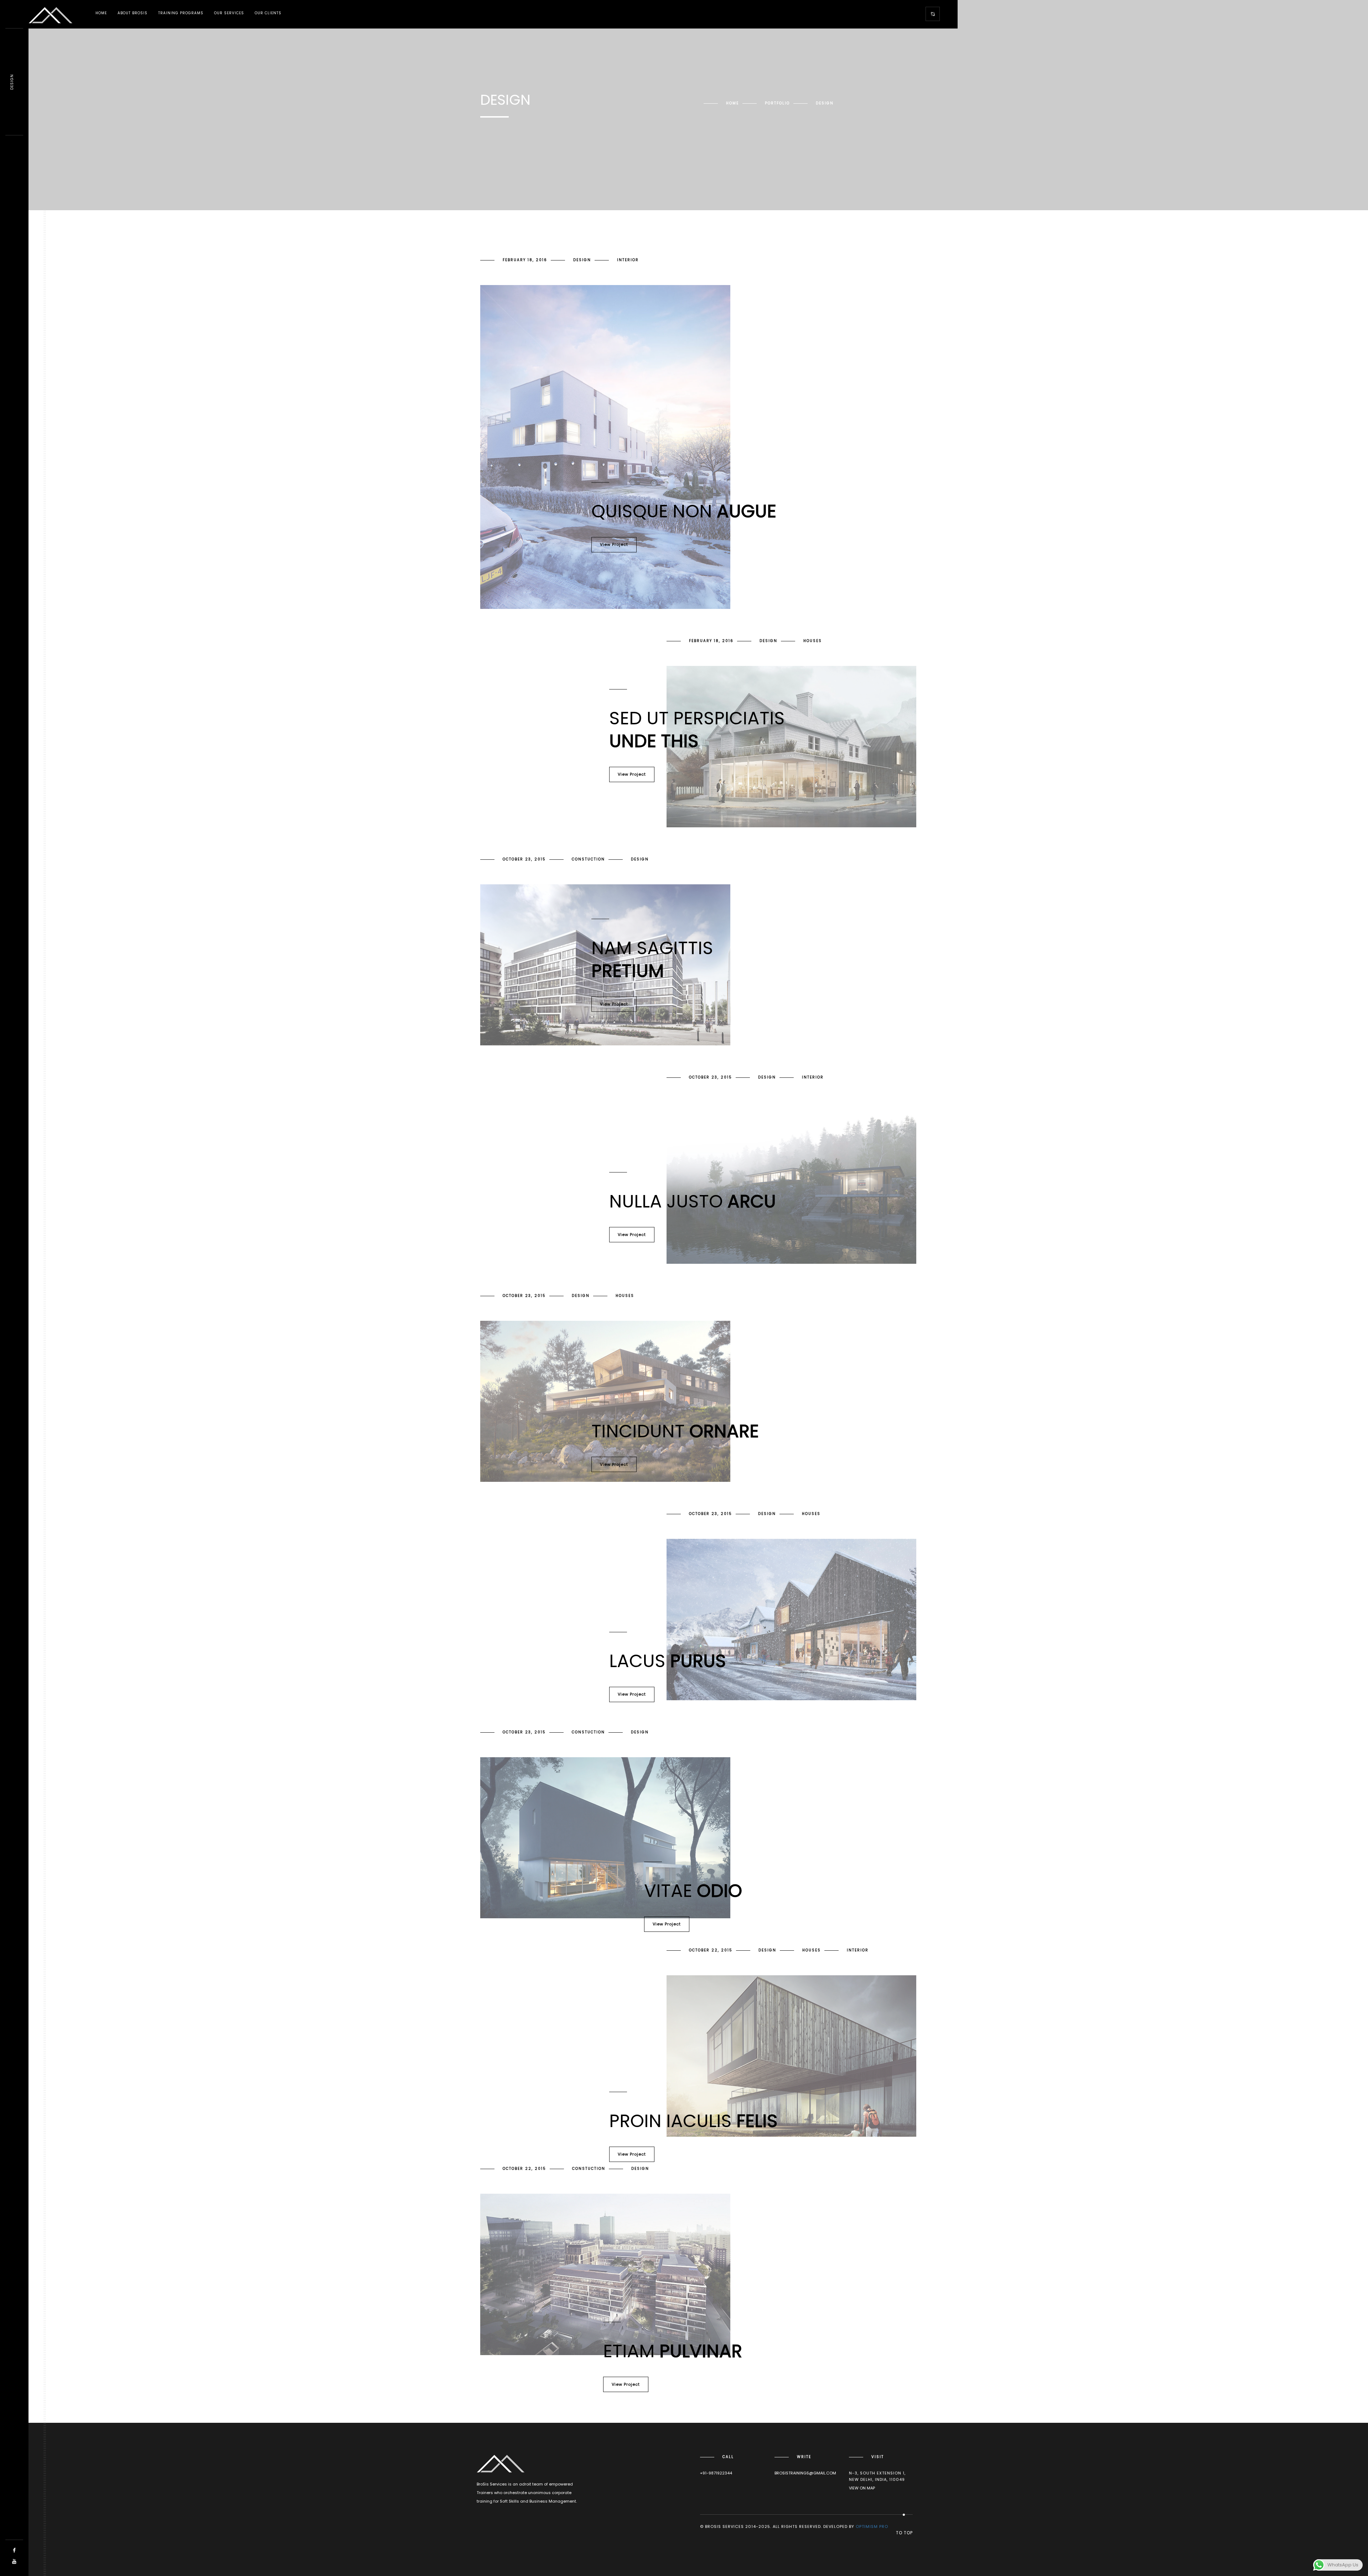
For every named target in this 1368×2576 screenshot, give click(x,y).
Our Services (229, 13)
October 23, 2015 (524, 859)
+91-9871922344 (716, 2473)
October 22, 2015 (711, 1950)
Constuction (588, 859)
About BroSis (133, 13)
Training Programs (181, 13)
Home (101, 13)
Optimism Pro (872, 2526)
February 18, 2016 (525, 260)
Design (582, 260)
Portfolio (777, 103)
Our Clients (268, 13)
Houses (813, 641)
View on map (862, 2488)
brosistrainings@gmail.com (805, 2473)
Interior (628, 260)
